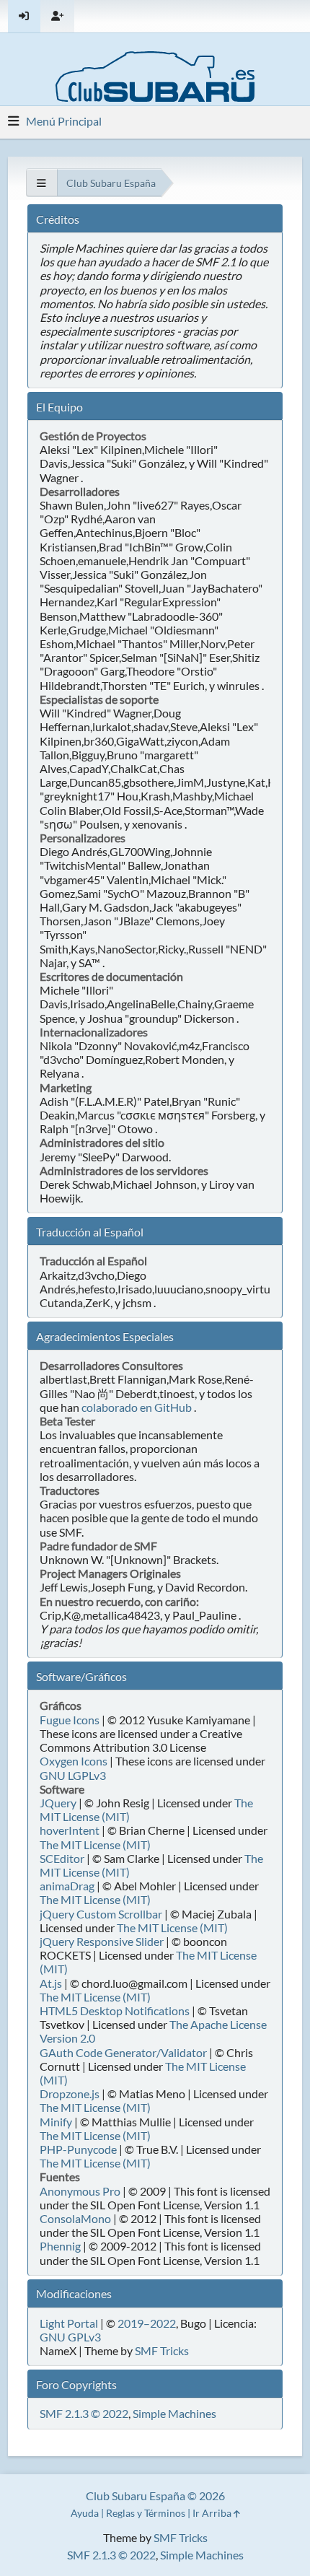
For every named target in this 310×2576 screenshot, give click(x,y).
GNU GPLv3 (70, 2337)
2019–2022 (147, 2323)
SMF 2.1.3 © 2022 (84, 2413)
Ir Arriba (213, 2513)
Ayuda (85, 2513)
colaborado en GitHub (137, 1407)
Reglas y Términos (146, 2513)
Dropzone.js (70, 2093)
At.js (51, 1983)
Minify (56, 2122)
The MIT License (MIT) (95, 1844)
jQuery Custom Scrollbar (101, 1914)
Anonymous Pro (80, 2191)
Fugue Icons (70, 1720)
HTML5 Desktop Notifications (115, 2010)
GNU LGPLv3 (73, 1775)
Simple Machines (174, 2413)
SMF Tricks (162, 2350)
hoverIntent (70, 1830)
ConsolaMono (75, 2218)
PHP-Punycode (78, 2149)
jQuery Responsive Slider (102, 1941)
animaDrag (67, 1886)
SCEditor (62, 1858)
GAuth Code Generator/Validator (123, 2052)
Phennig (60, 2246)
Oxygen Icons (74, 1761)
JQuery (58, 1803)
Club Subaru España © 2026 (155, 2496)
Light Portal (69, 2323)
